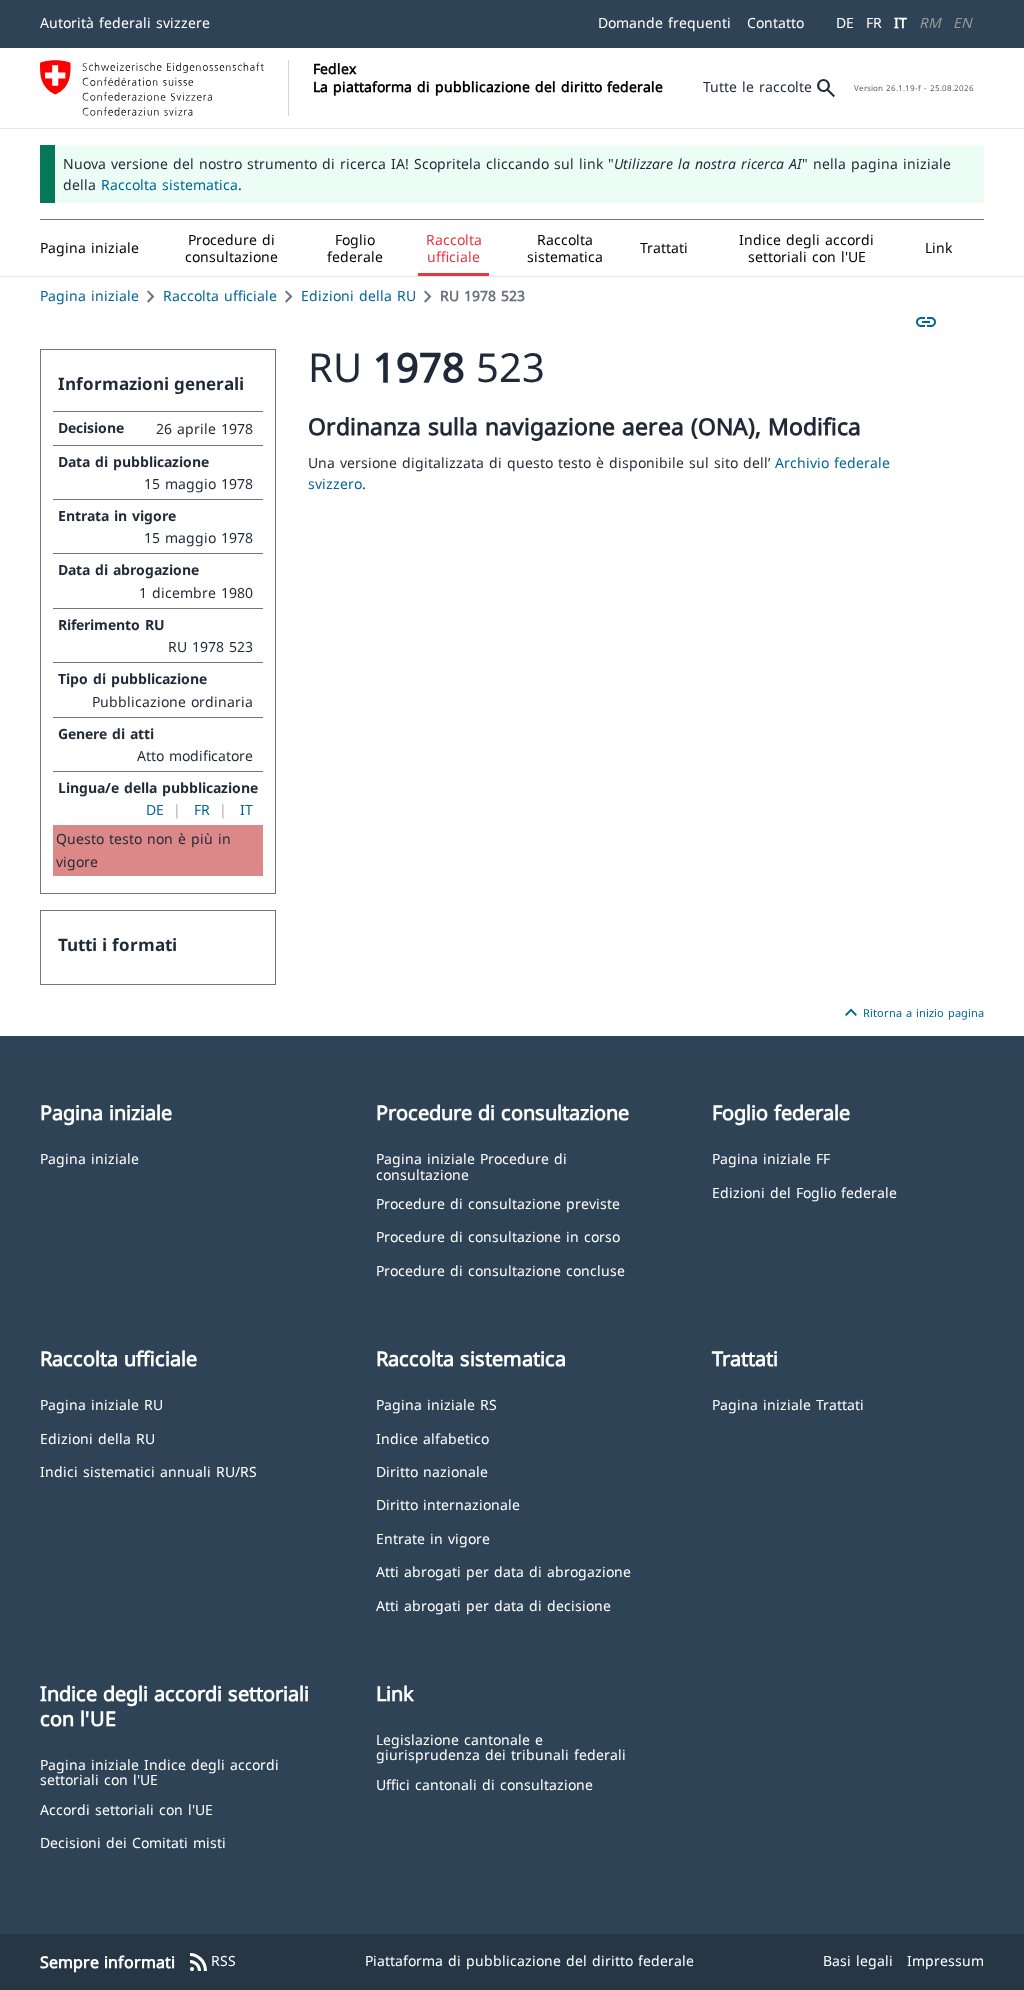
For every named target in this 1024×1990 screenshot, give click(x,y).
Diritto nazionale (432, 1470)
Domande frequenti (664, 22)
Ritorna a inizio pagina (911, 1013)
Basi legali (858, 1960)
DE (845, 22)
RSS (211, 1962)
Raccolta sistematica (169, 184)
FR (874, 22)
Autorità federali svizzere (125, 22)
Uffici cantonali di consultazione (484, 1783)
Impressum (945, 1960)
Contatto (775, 22)
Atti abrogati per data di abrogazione (503, 1570)
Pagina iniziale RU (101, 1403)
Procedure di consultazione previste (498, 1202)
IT (900, 22)
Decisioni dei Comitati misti (133, 1841)
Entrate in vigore (433, 1537)
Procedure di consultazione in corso (498, 1235)
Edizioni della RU (358, 295)
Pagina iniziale (89, 295)
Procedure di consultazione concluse (500, 1269)
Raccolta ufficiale (220, 295)
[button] (231, 248)
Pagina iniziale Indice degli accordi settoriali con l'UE (159, 1771)
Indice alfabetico (432, 1437)
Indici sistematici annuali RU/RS (148, 1470)
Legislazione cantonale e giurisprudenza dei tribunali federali (501, 1746)
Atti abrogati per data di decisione (493, 1604)
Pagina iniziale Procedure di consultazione (471, 1165)
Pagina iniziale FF (771, 1157)
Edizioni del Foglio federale (804, 1191)
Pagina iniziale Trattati (788, 1403)
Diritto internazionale (448, 1503)
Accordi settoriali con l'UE (126, 1808)
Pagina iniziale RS (436, 1403)
